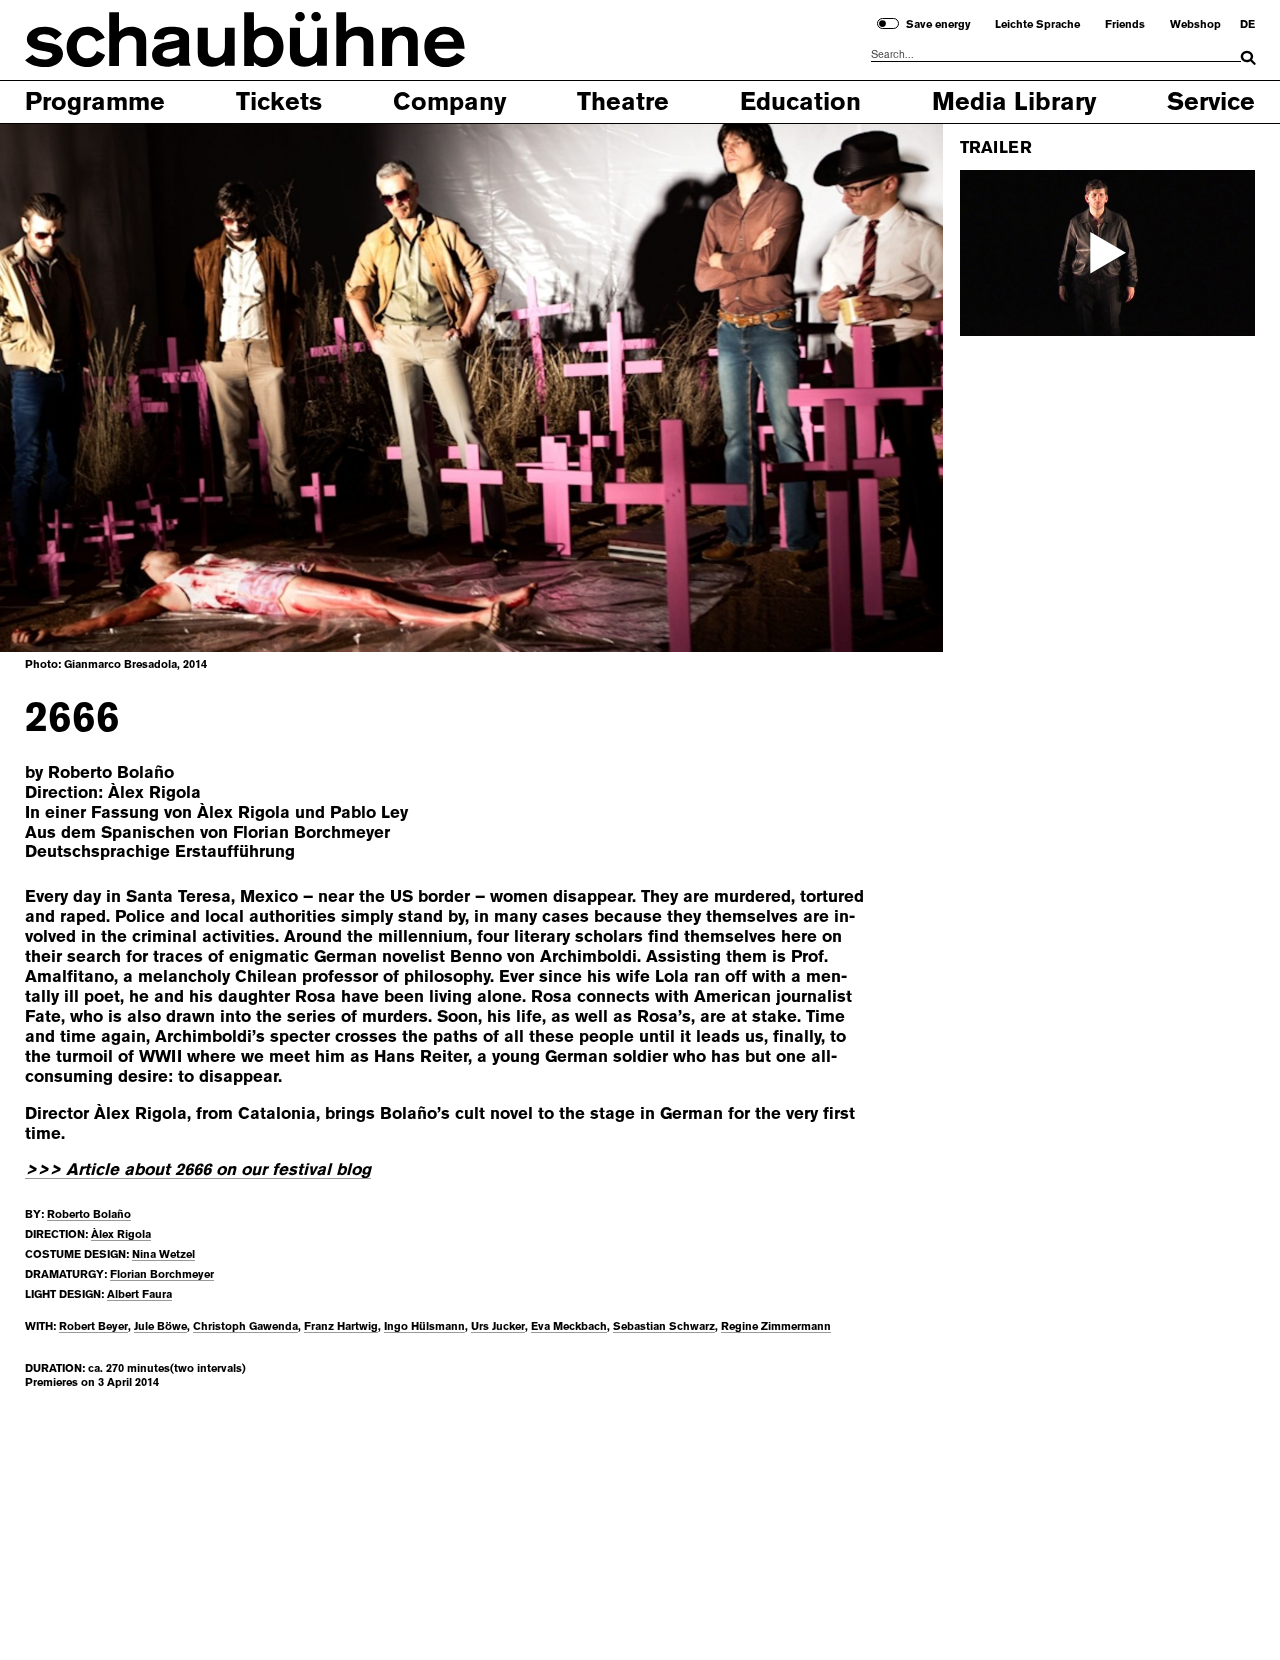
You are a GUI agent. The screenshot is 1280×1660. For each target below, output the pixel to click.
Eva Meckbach (569, 1326)
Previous (66, 386)
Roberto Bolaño (89, 1214)
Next (876, 386)
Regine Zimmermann (776, 1326)
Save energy (938, 24)
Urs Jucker (498, 1326)
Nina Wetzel (163, 1254)
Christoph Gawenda (245, 1326)
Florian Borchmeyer (162, 1274)
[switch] (888, 23)
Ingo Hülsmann (424, 1326)
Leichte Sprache (1037, 24)
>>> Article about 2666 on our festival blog (198, 1169)
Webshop (1195, 24)
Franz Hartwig (341, 1326)
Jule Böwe (160, 1326)
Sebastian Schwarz (664, 1326)
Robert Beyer (93, 1326)
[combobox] (1056, 55)
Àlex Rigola (121, 1234)
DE (1247, 24)
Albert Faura (139, 1294)
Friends (1125, 24)
